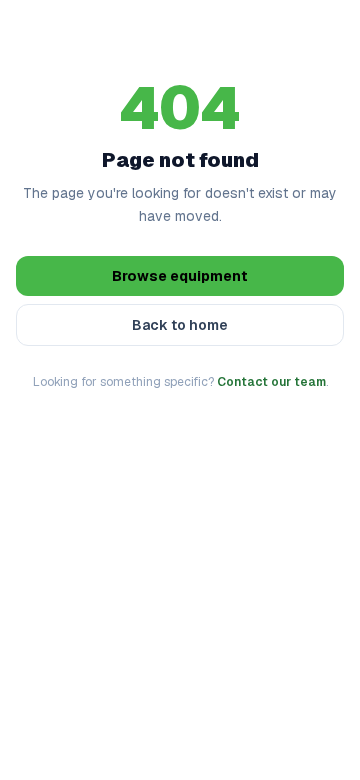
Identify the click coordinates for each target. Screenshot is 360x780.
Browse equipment (180, 276)
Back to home (180, 325)
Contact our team (271, 382)
